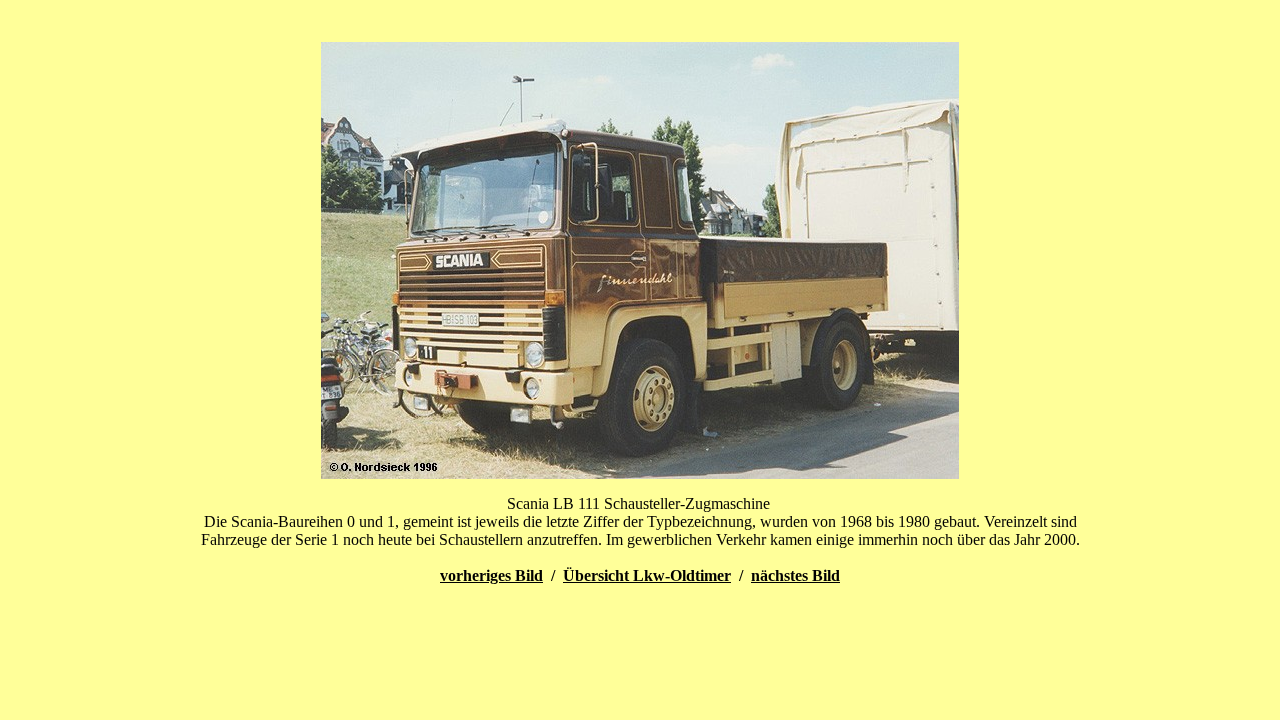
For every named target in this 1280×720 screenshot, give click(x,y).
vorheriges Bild (491, 575)
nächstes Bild (795, 575)
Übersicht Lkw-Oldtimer (647, 575)
